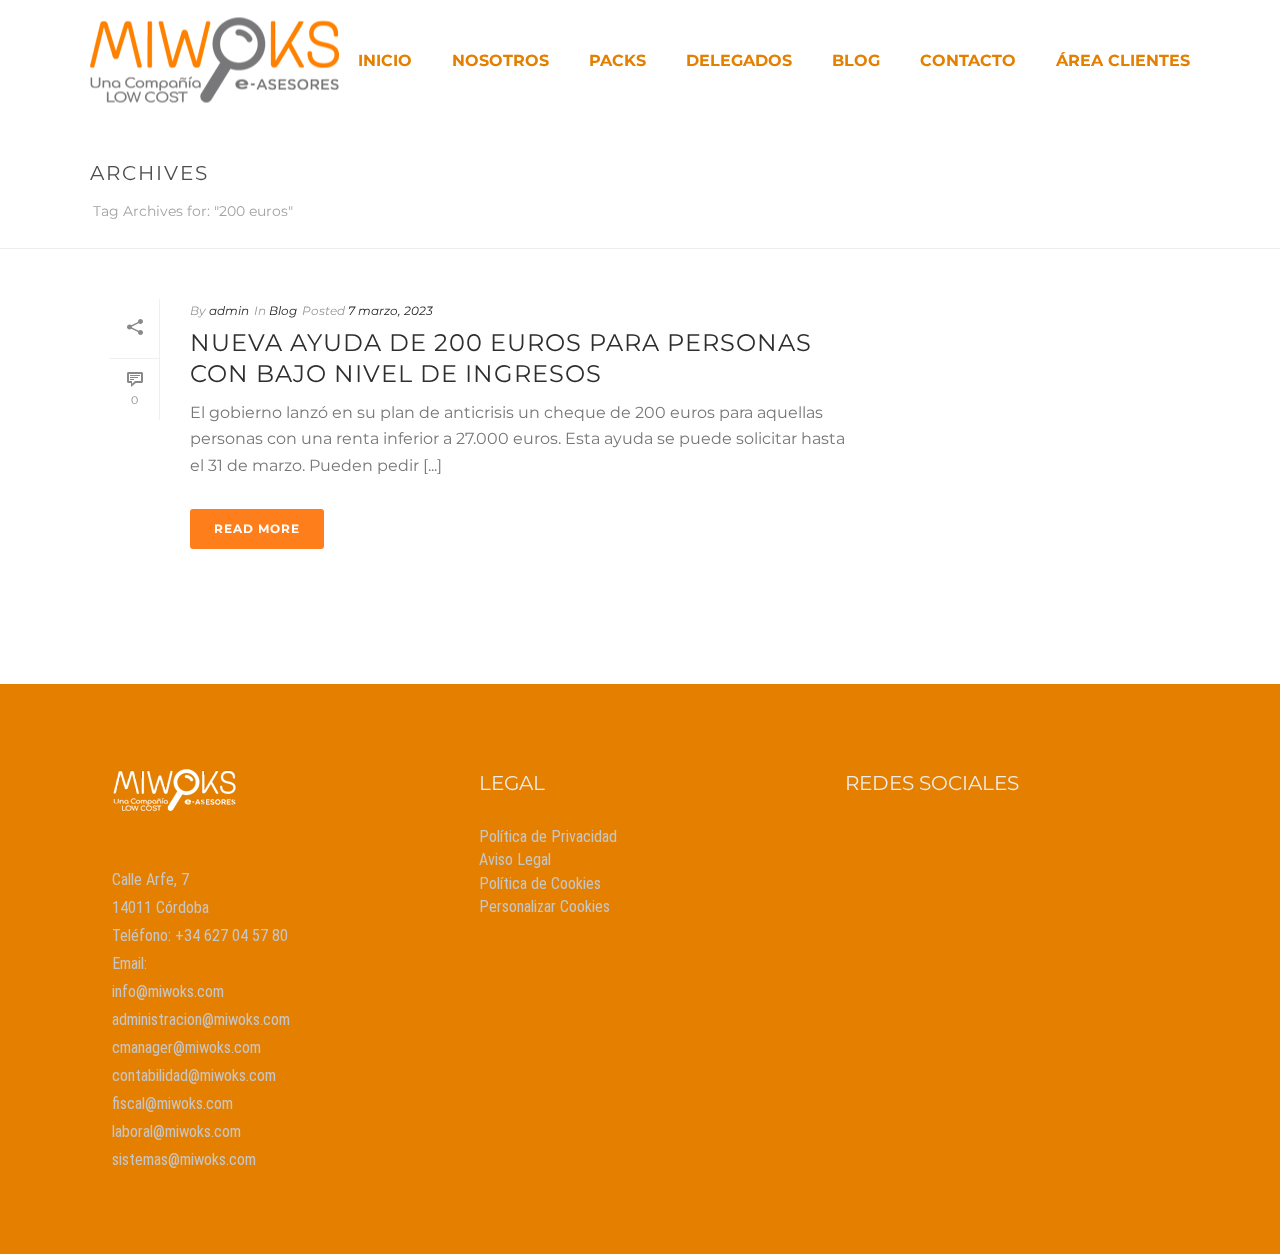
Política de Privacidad (548, 836)
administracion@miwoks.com (201, 1019)
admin (229, 310)
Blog (283, 310)
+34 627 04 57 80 (231, 935)
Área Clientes (1123, 60)
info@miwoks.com (168, 991)
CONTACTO (968, 60)
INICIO (385, 60)
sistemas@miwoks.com (184, 1159)
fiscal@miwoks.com (172, 1103)
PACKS (617, 60)
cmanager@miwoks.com (186, 1047)
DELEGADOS (739, 60)
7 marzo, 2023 (390, 310)
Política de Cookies (540, 883)
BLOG (856, 60)
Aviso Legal (515, 859)
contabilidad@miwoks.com (194, 1075)
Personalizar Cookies (544, 906)
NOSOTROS (500, 60)
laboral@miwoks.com (176, 1131)
